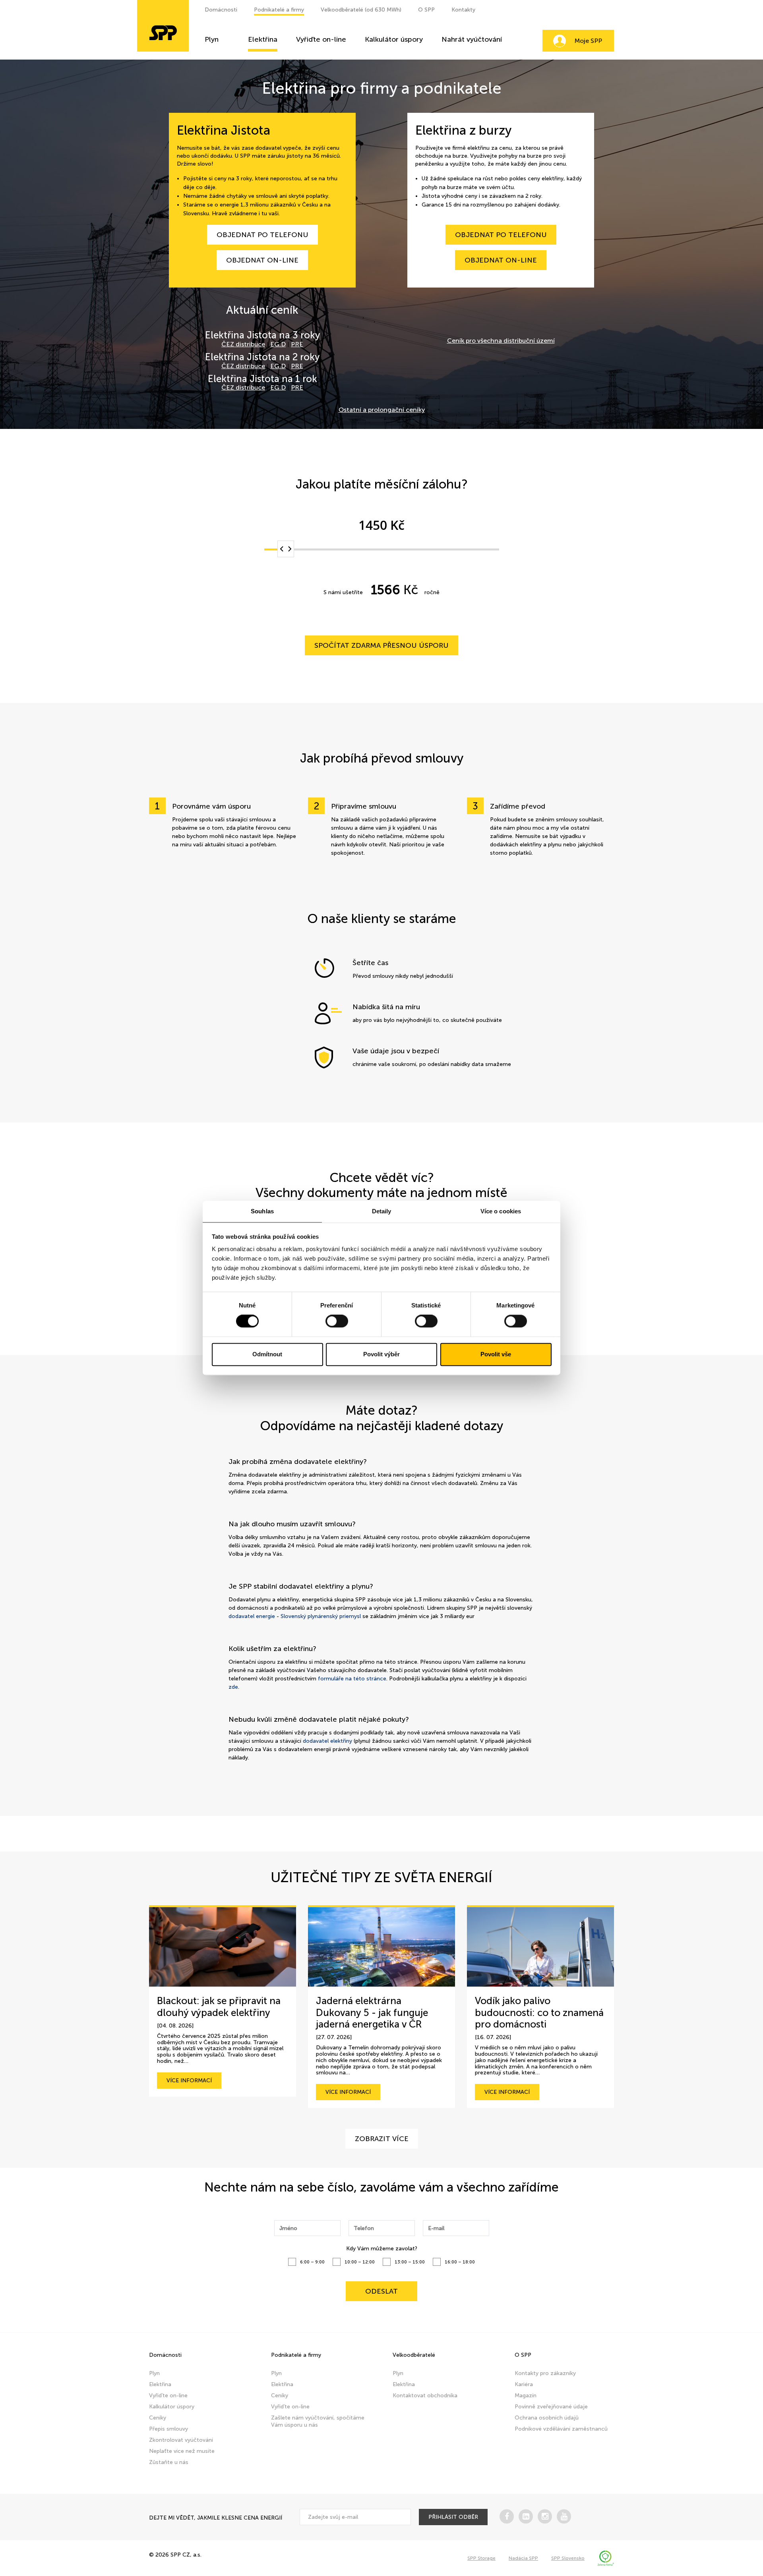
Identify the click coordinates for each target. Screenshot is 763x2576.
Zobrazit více (382, 2139)
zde (233, 1687)
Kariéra (524, 2384)
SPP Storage (481, 2558)
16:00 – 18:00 (460, 2262)
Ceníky (158, 2418)
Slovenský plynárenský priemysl (321, 1616)
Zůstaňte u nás (169, 2462)
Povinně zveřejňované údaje (551, 2407)
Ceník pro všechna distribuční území (501, 341)
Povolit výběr (381, 1354)
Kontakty (463, 10)
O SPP (426, 10)
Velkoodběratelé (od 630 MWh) (361, 10)
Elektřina (263, 40)
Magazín (526, 2395)
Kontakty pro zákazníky (545, 2373)
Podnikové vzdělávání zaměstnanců (561, 2429)
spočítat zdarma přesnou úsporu (381, 645)
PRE (297, 344)
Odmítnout (267, 1354)
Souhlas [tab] (262, 1211)
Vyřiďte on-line (321, 40)
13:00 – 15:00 (410, 2262)
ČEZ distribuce (243, 344)
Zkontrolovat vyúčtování (181, 2440)
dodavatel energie (252, 1616)
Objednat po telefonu (262, 235)
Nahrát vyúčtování (472, 40)
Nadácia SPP (523, 2558)
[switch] (337, 1321)
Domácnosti (221, 10)
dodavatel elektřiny (327, 1741)
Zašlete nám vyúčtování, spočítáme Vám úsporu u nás (318, 2421)
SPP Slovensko (568, 2558)
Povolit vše (496, 1354)
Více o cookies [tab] (501, 1211)
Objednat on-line (262, 260)
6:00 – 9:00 (312, 2262)
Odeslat (381, 2291)
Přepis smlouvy (168, 2429)
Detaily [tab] (382, 1211)
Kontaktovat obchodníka (425, 2395)
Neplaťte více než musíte (182, 2451)
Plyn (212, 40)
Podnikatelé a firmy (279, 10)
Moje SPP (588, 41)
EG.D (278, 344)
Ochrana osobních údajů (547, 2418)
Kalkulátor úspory (394, 40)
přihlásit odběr (453, 2517)
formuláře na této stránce (352, 1679)
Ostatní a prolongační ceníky (382, 410)
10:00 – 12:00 (360, 2262)
